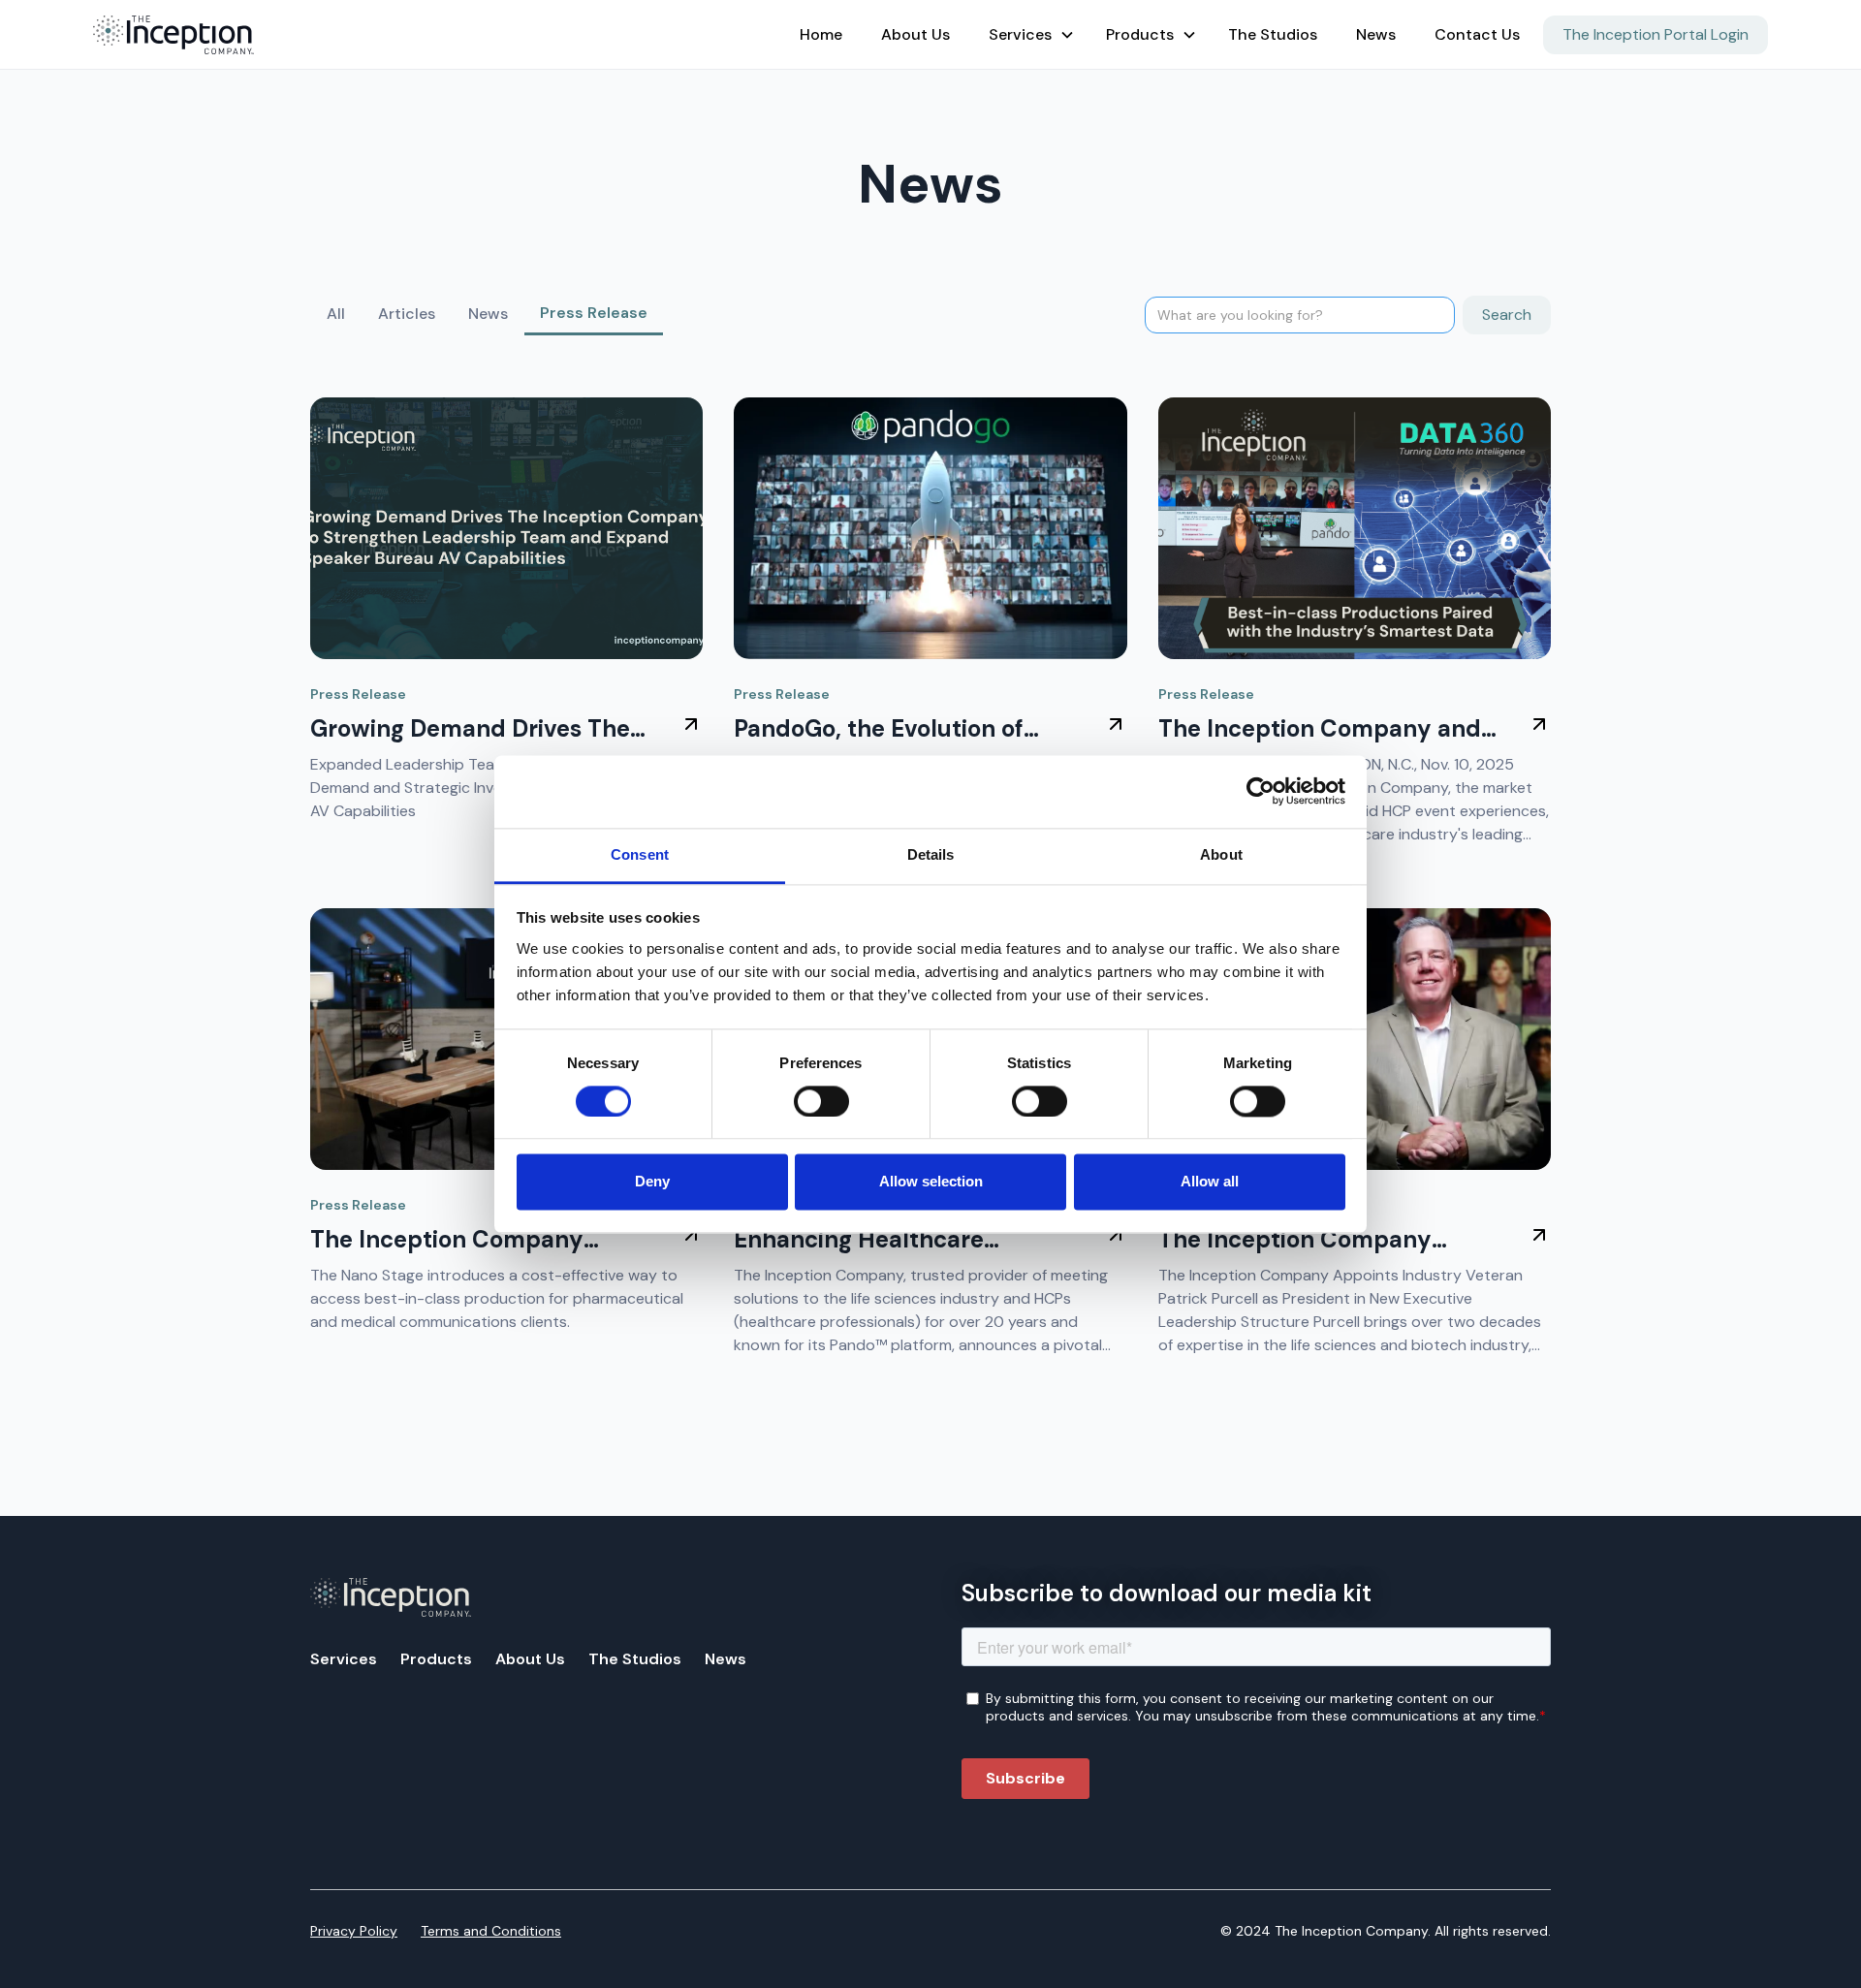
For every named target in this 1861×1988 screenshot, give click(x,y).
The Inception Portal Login (1656, 34)
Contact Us (1477, 34)
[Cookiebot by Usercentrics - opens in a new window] (1261, 791)
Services (344, 1659)
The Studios (1273, 34)
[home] (439, 35)
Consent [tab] (640, 854)
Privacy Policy (354, 1931)
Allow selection (931, 1182)
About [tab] (1221, 854)
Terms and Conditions (491, 1931)
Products (436, 1659)
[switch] (821, 1101)
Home (821, 34)
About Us (915, 34)
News (1376, 34)
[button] (1028, 35)
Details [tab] (931, 854)
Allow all (1210, 1182)
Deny (652, 1182)
